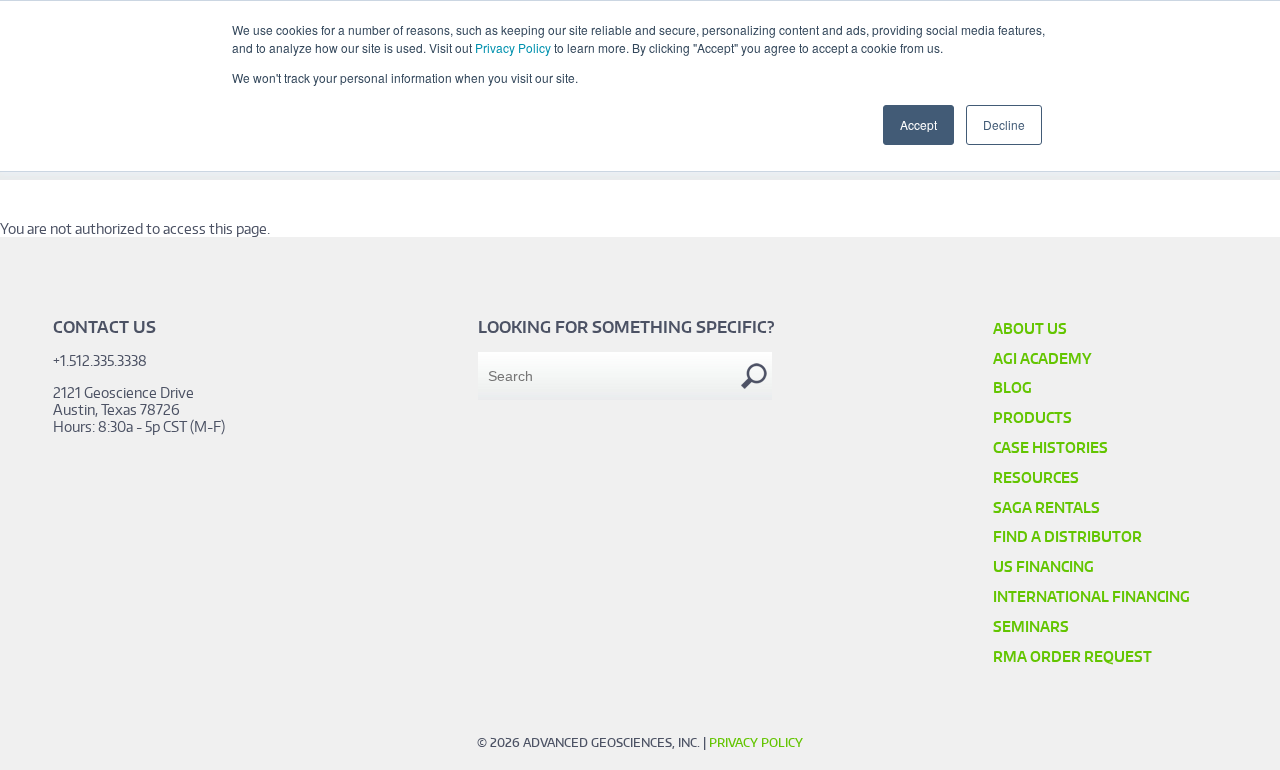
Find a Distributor (1067, 536)
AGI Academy (1042, 358)
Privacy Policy (513, 47)
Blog (1012, 387)
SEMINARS (1031, 626)
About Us (1030, 328)
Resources (1036, 477)
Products (1032, 417)
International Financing (1091, 596)
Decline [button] (1004, 124)
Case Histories (1050, 447)
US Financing (1043, 566)
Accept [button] (918, 124)
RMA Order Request (1072, 656)
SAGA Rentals (1046, 507)
